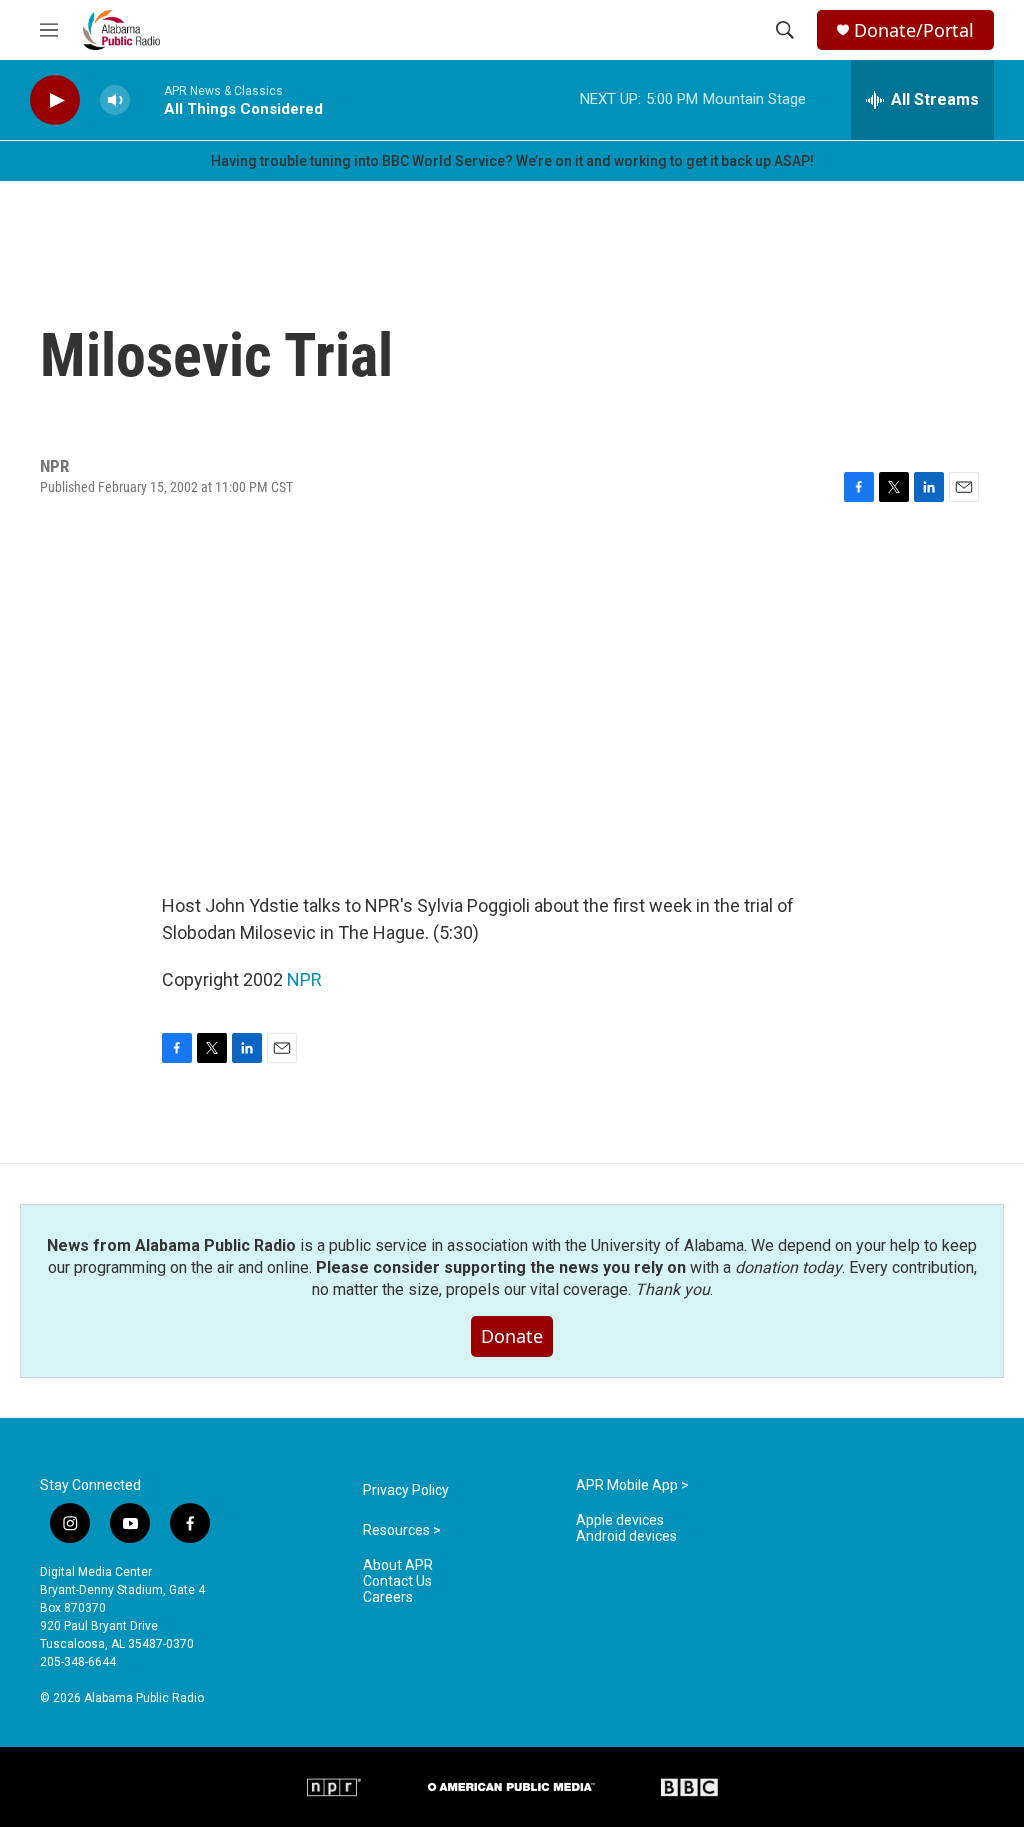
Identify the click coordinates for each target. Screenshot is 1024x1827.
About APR (398, 1565)
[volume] (115, 100)
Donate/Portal (914, 30)
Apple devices (620, 1520)
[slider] (147, 99)
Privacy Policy (406, 1490)
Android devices (626, 1536)
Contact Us (397, 1581)
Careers (388, 1597)
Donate (512, 1336)
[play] (55, 100)
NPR (304, 979)
